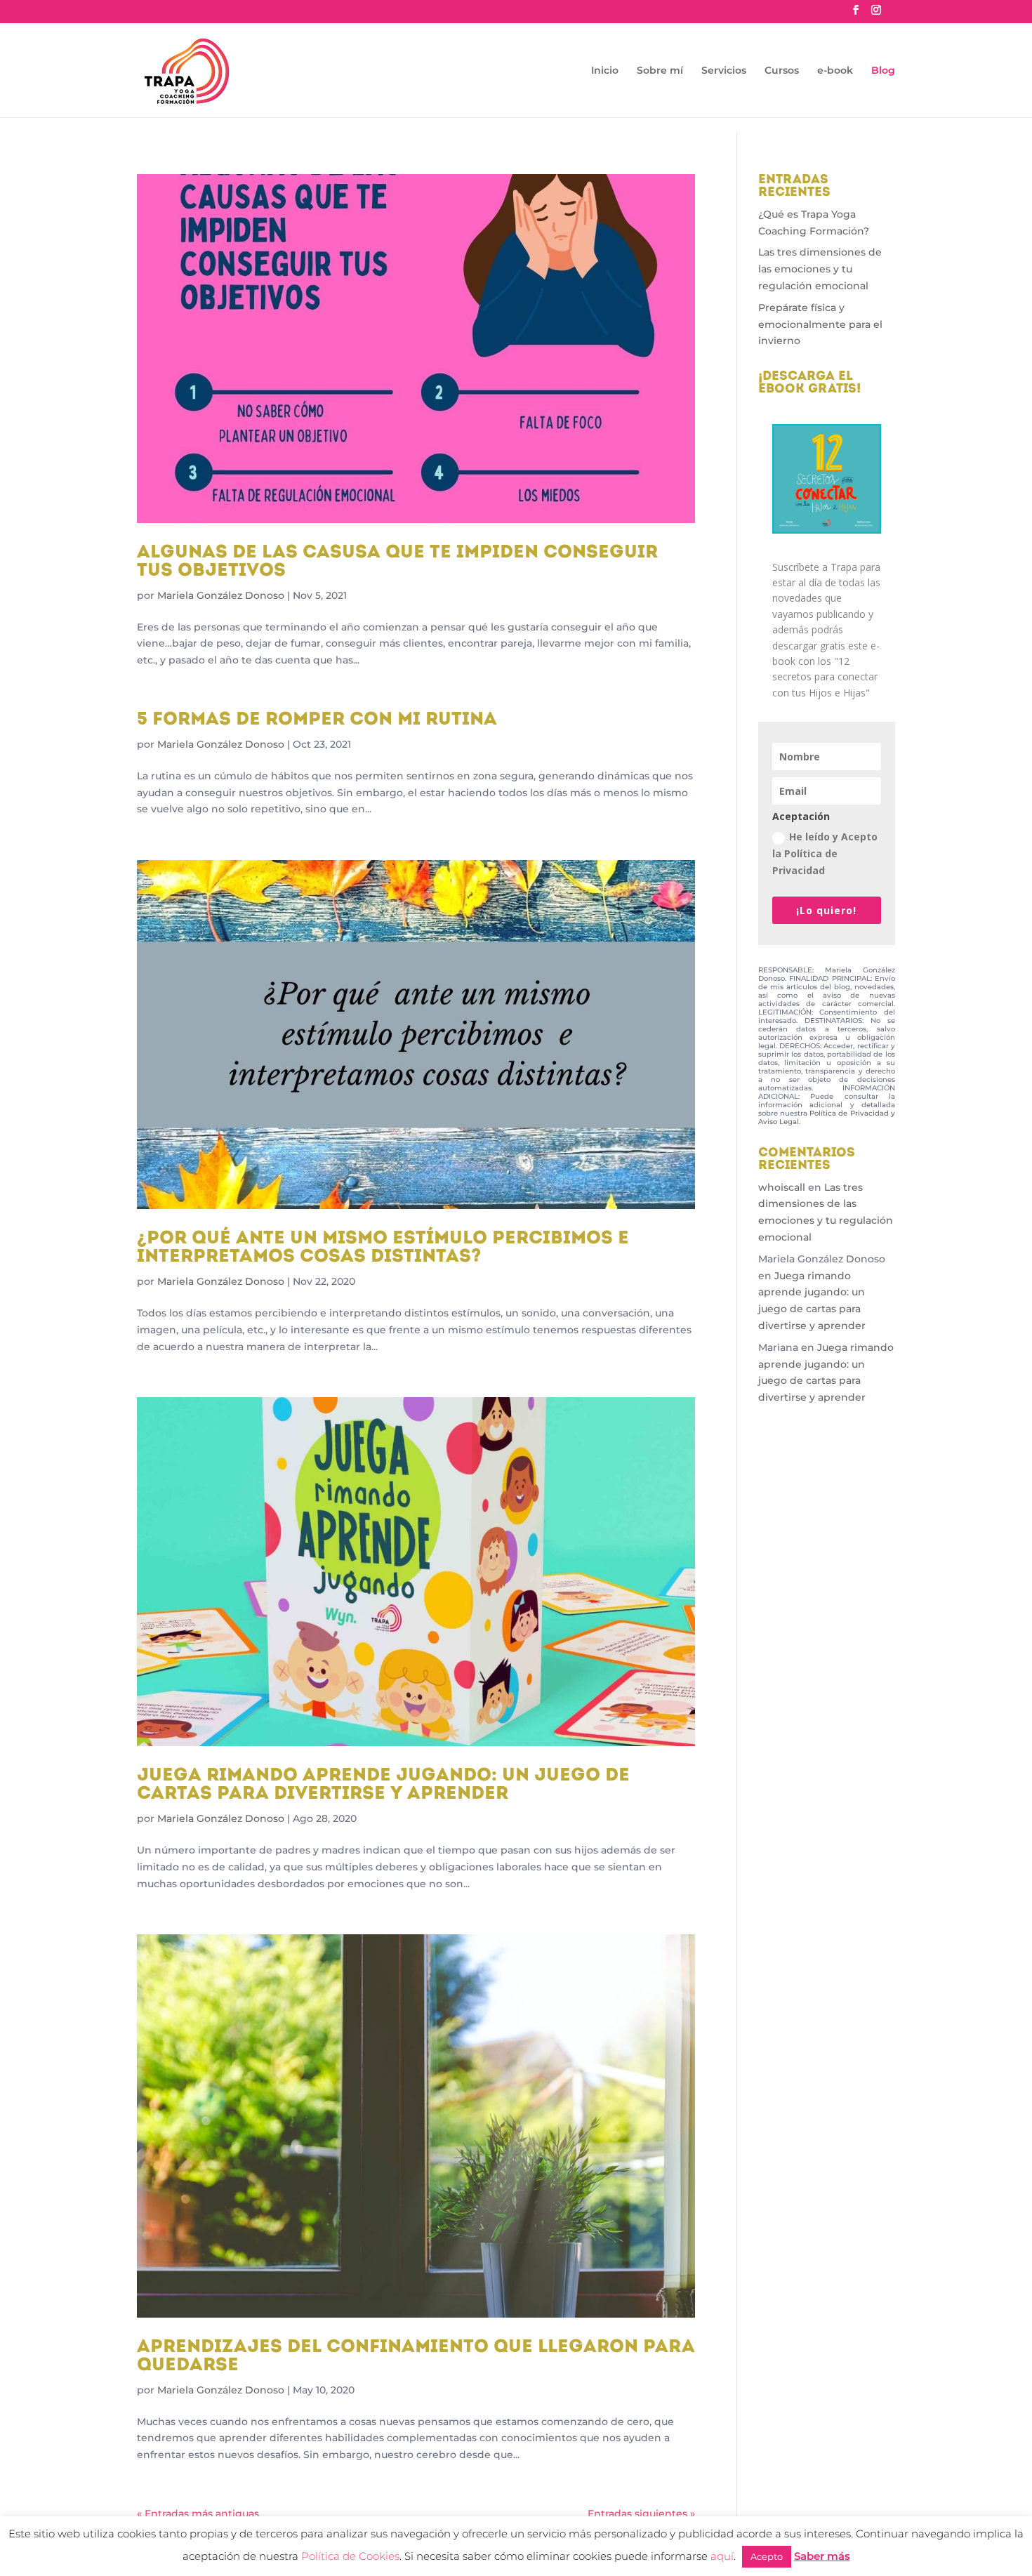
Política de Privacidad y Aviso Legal (827, 1117)
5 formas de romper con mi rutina (317, 720)
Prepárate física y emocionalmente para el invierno (820, 324)
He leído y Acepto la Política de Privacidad (825, 853)
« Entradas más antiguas (198, 2514)
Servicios (724, 71)
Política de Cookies (350, 2556)
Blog (883, 71)
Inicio (605, 71)
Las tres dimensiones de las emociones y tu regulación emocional (820, 269)
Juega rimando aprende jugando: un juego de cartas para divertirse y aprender (383, 1785)
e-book (835, 71)
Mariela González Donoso (221, 595)
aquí (722, 2556)
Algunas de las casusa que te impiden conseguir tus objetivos (397, 562)
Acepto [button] (767, 2556)
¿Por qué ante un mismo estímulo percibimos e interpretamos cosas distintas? (383, 1248)
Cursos (782, 71)
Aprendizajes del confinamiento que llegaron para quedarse (416, 2357)
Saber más (822, 2556)
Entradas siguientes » (641, 2514)
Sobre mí (660, 71)
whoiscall (782, 1187)
